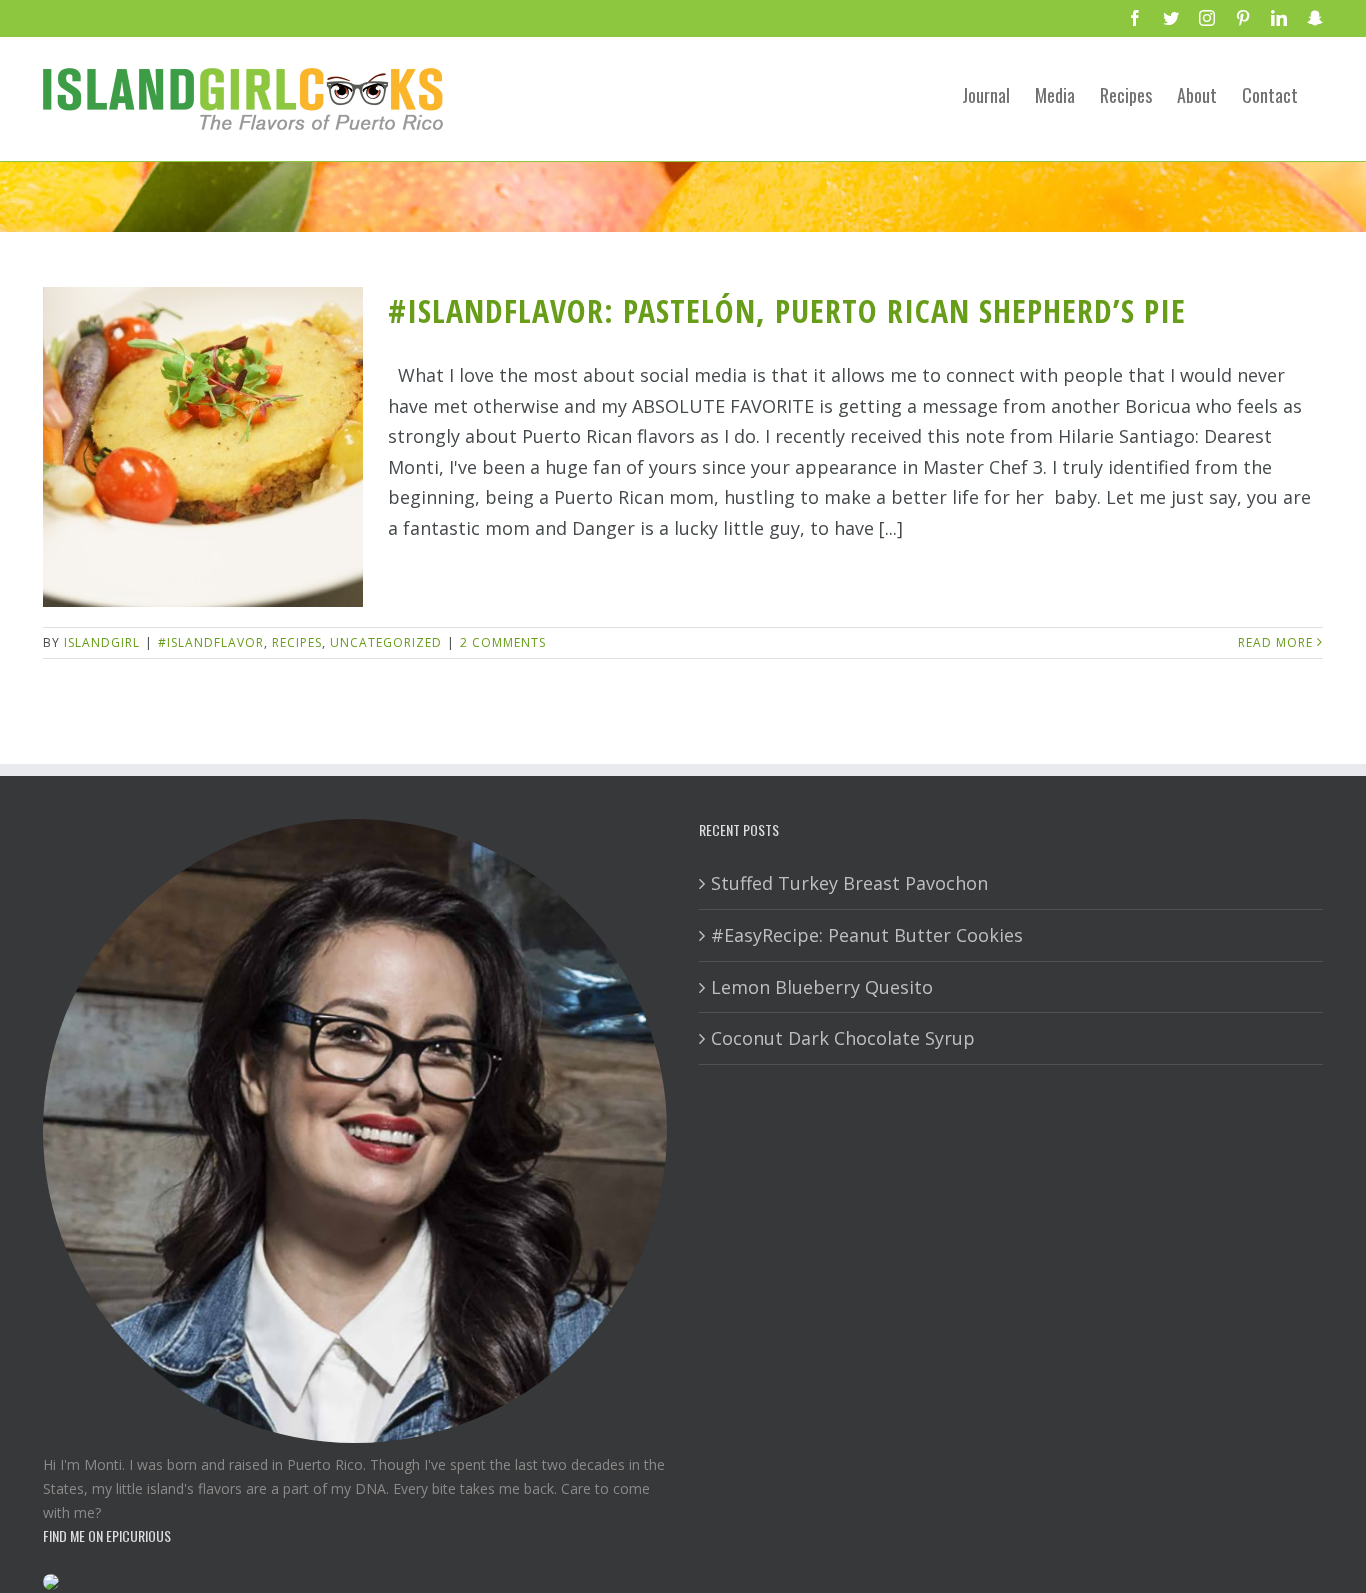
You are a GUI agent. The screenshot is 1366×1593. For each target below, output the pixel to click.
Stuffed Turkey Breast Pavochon (849, 883)
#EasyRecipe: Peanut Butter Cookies (867, 935)
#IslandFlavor (211, 642)
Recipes (297, 642)
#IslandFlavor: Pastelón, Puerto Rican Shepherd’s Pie (787, 310)
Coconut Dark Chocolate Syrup (843, 1038)
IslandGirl (102, 642)
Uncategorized (386, 642)
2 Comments (503, 642)
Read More (1275, 642)
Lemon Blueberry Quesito (822, 987)
